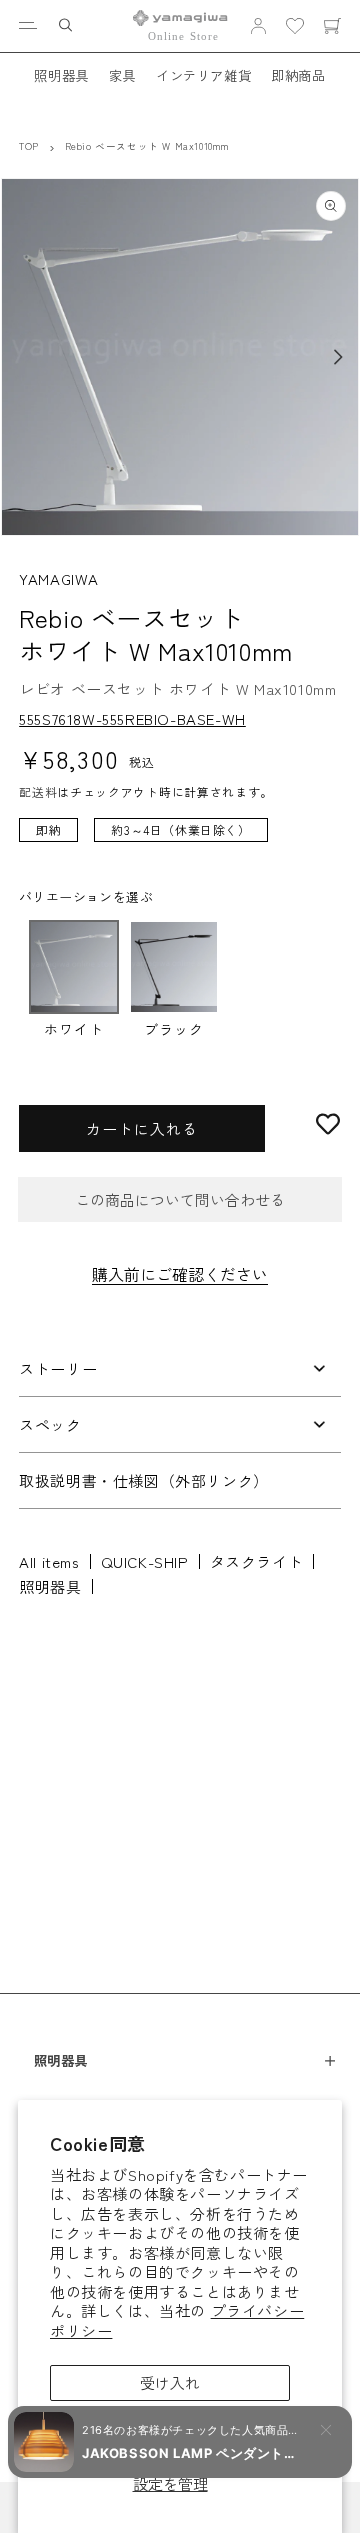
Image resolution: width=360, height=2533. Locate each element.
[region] (180, 840)
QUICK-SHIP (145, 1561)
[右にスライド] (338, 357)
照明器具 (61, 75)
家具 (122, 75)
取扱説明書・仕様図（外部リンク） (144, 1480)
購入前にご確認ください (180, 1274)
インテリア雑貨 (203, 75)
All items (49, 1561)
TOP (29, 146)
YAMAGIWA (59, 578)
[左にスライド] (22, 357)
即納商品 (298, 75)
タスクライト (257, 1561)
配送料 (38, 791)
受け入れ (170, 2382)
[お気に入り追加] (328, 1124)
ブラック (174, 1028)
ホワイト (74, 1028)
